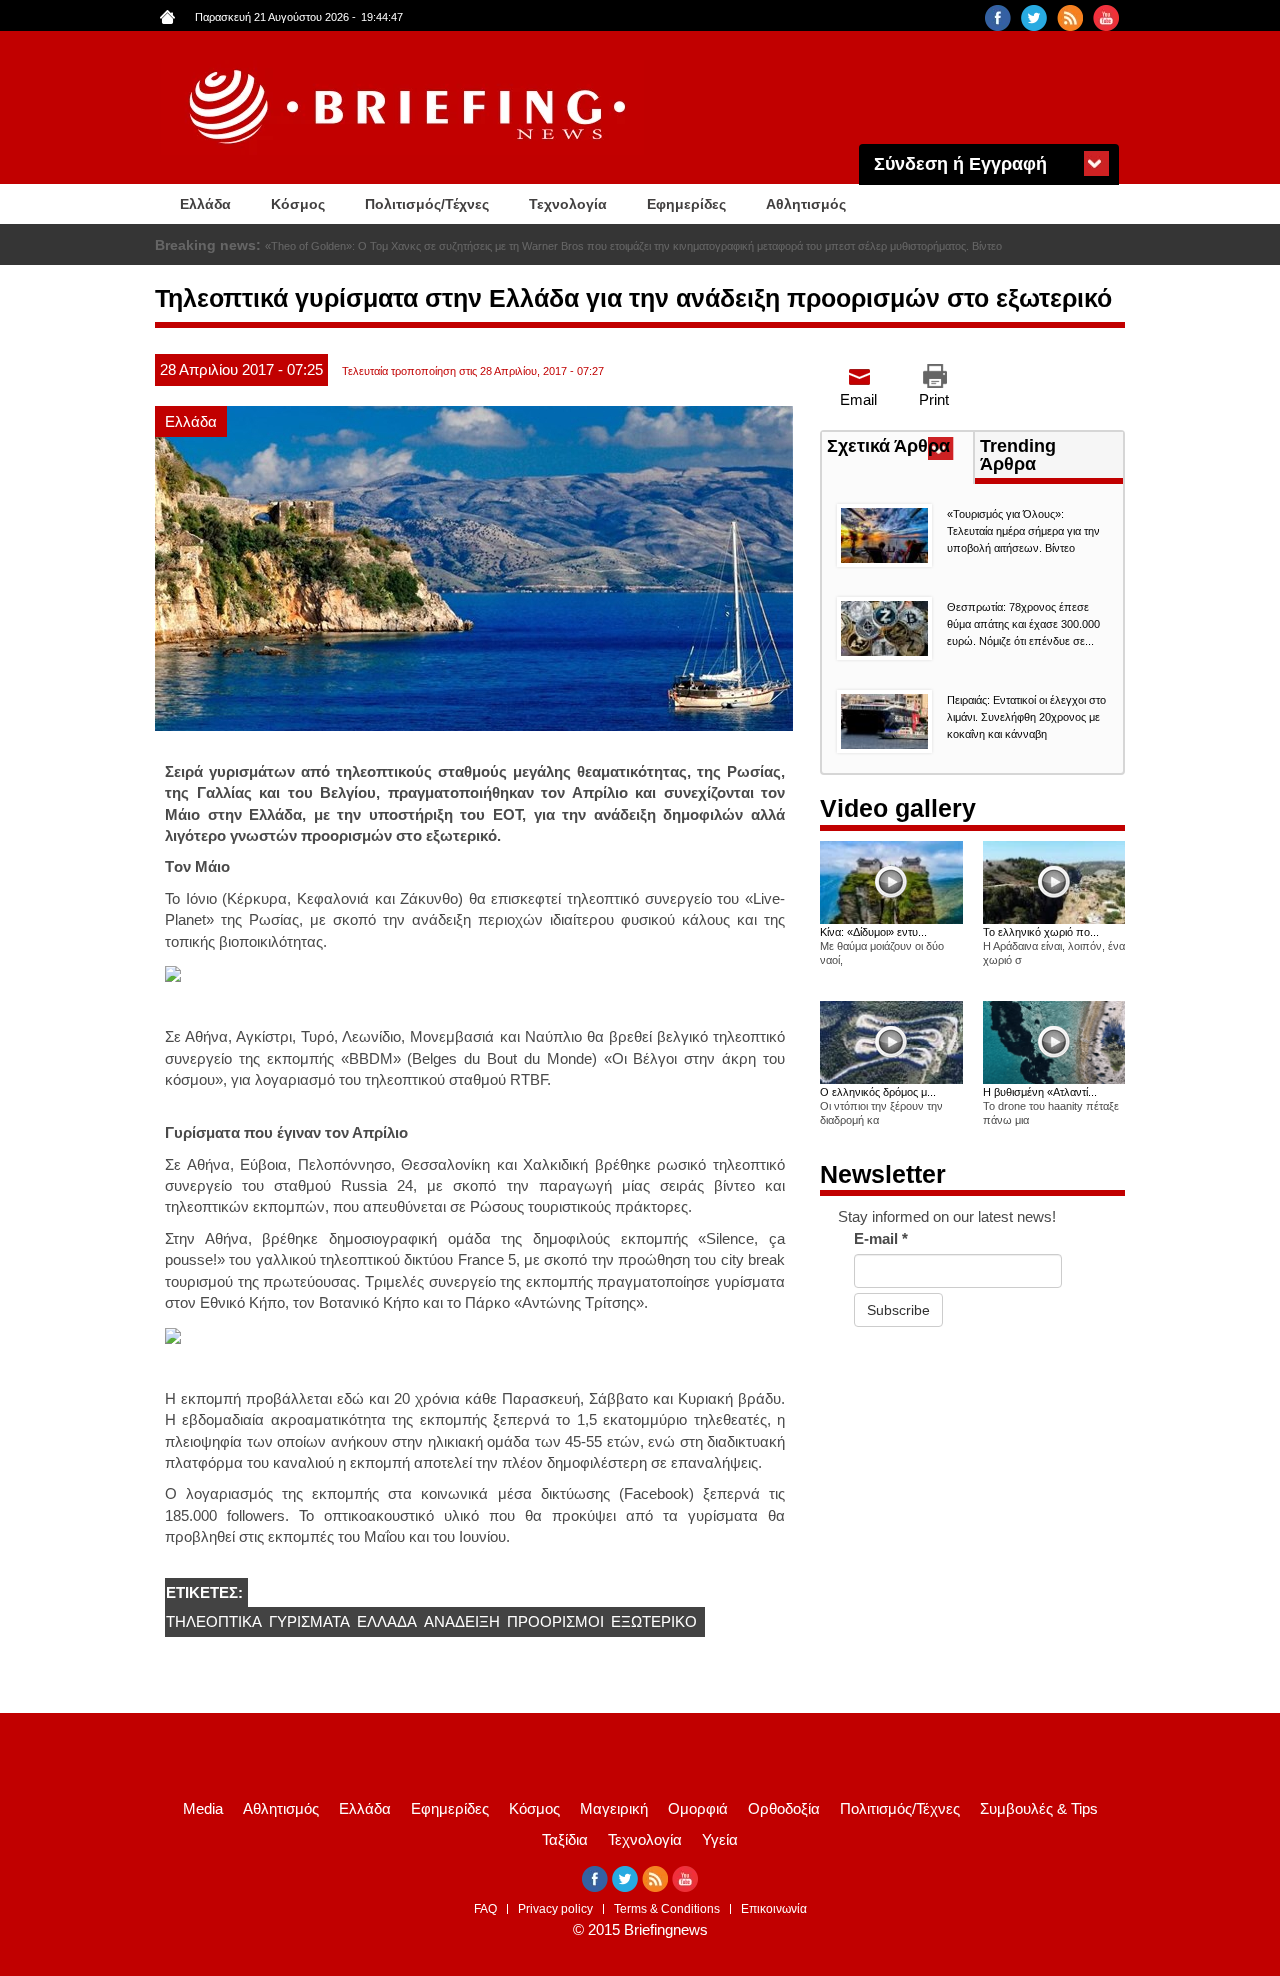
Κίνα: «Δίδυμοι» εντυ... (873, 932)
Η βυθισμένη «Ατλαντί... (1040, 1092)
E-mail (881, 1238)
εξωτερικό (654, 1621)
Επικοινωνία (774, 1909)
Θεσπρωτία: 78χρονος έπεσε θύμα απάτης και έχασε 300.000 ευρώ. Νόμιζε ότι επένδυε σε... (1023, 624)
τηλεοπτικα (214, 1621)
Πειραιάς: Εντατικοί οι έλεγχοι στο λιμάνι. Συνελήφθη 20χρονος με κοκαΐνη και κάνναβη (1026, 717)
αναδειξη (462, 1621)
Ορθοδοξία (784, 1808)
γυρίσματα (309, 1621)
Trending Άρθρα (1018, 455)
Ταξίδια (565, 1839)
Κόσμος (298, 204)
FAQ (485, 1909)
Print (934, 399)
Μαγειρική (614, 1808)
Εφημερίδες (686, 204)
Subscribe (898, 1310)
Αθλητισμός (806, 204)
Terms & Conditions (667, 1909)
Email (858, 399)
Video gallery (898, 808)
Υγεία (720, 1839)
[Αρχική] (410, 107)
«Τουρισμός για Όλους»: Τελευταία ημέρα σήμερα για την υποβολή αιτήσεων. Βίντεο (467, 246)
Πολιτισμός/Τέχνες (427, 204)
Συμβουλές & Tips (1039, 1808)
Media (203, 1808)
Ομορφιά (698, 1808)
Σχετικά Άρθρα (900, 448)
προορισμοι (555, 1621)
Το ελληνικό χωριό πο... (1041, 932)
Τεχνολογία (568, 204)
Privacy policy (555, 1909)
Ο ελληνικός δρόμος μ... (878, 1092)
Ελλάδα (205, 204)
